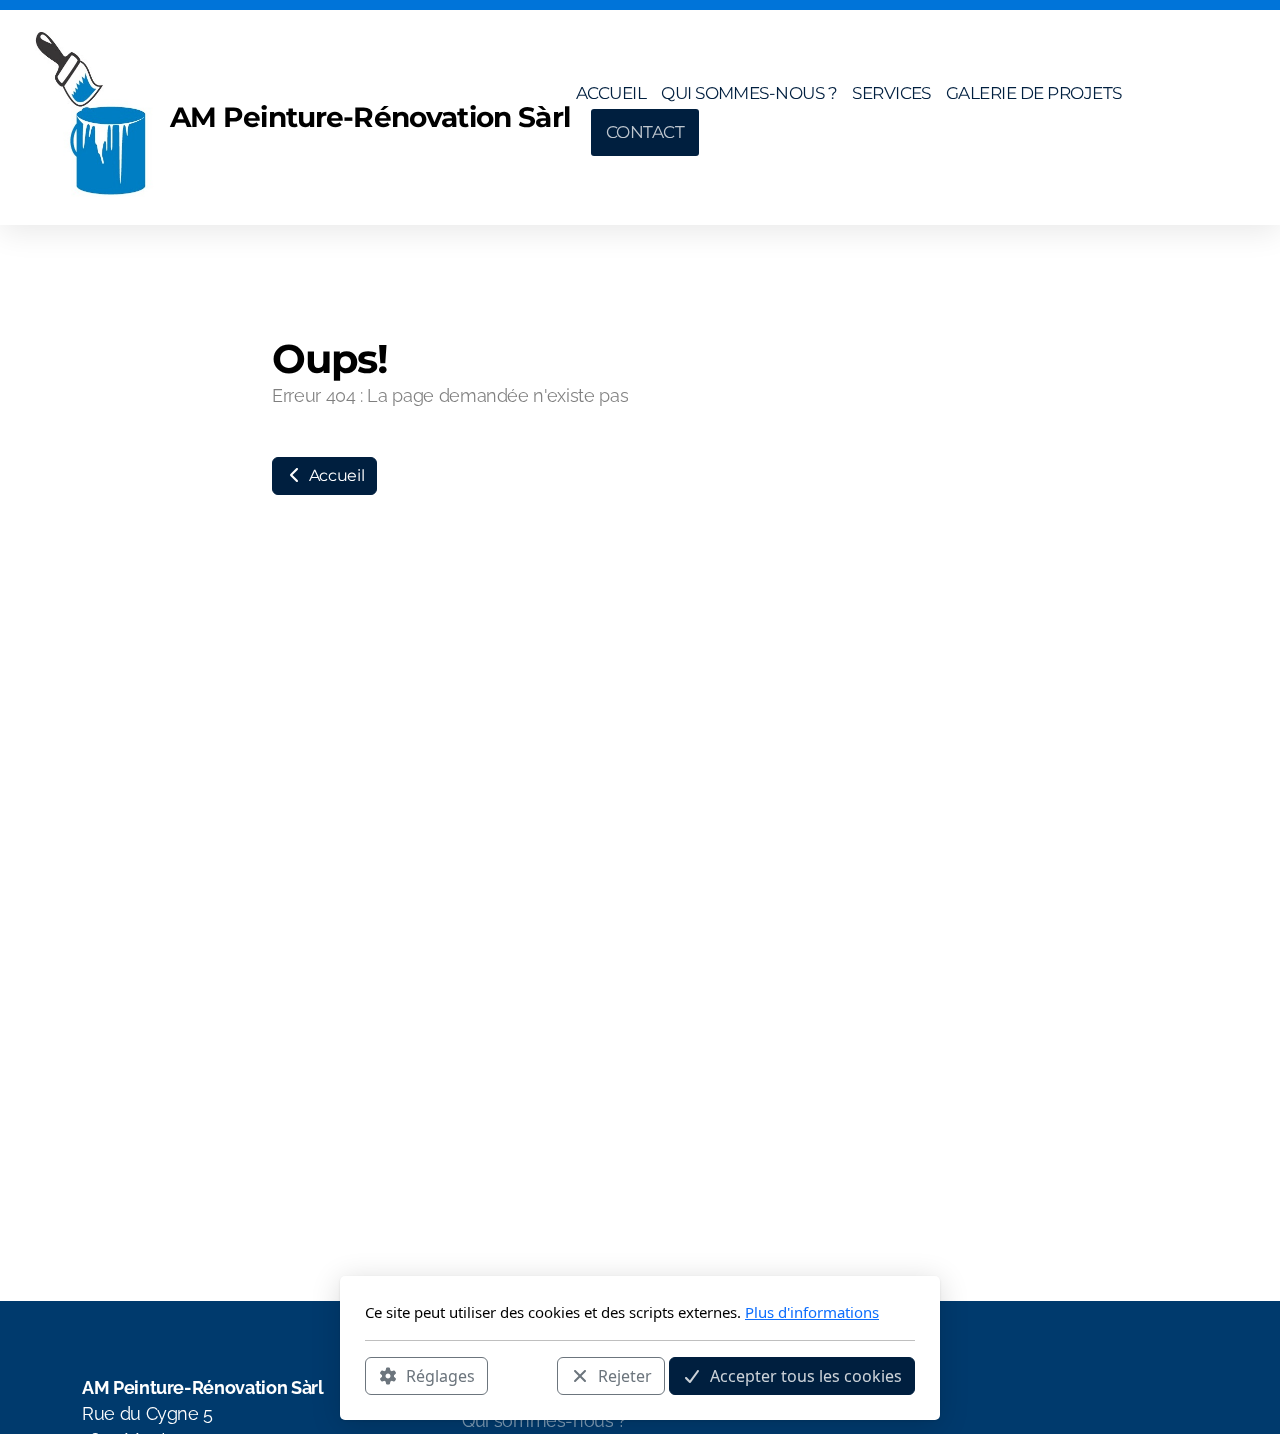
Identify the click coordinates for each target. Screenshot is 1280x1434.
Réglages (440, 1375)
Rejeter (625, 1375)
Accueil (334, 475)
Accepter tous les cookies (806, 1375)
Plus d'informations (812, 1312)
